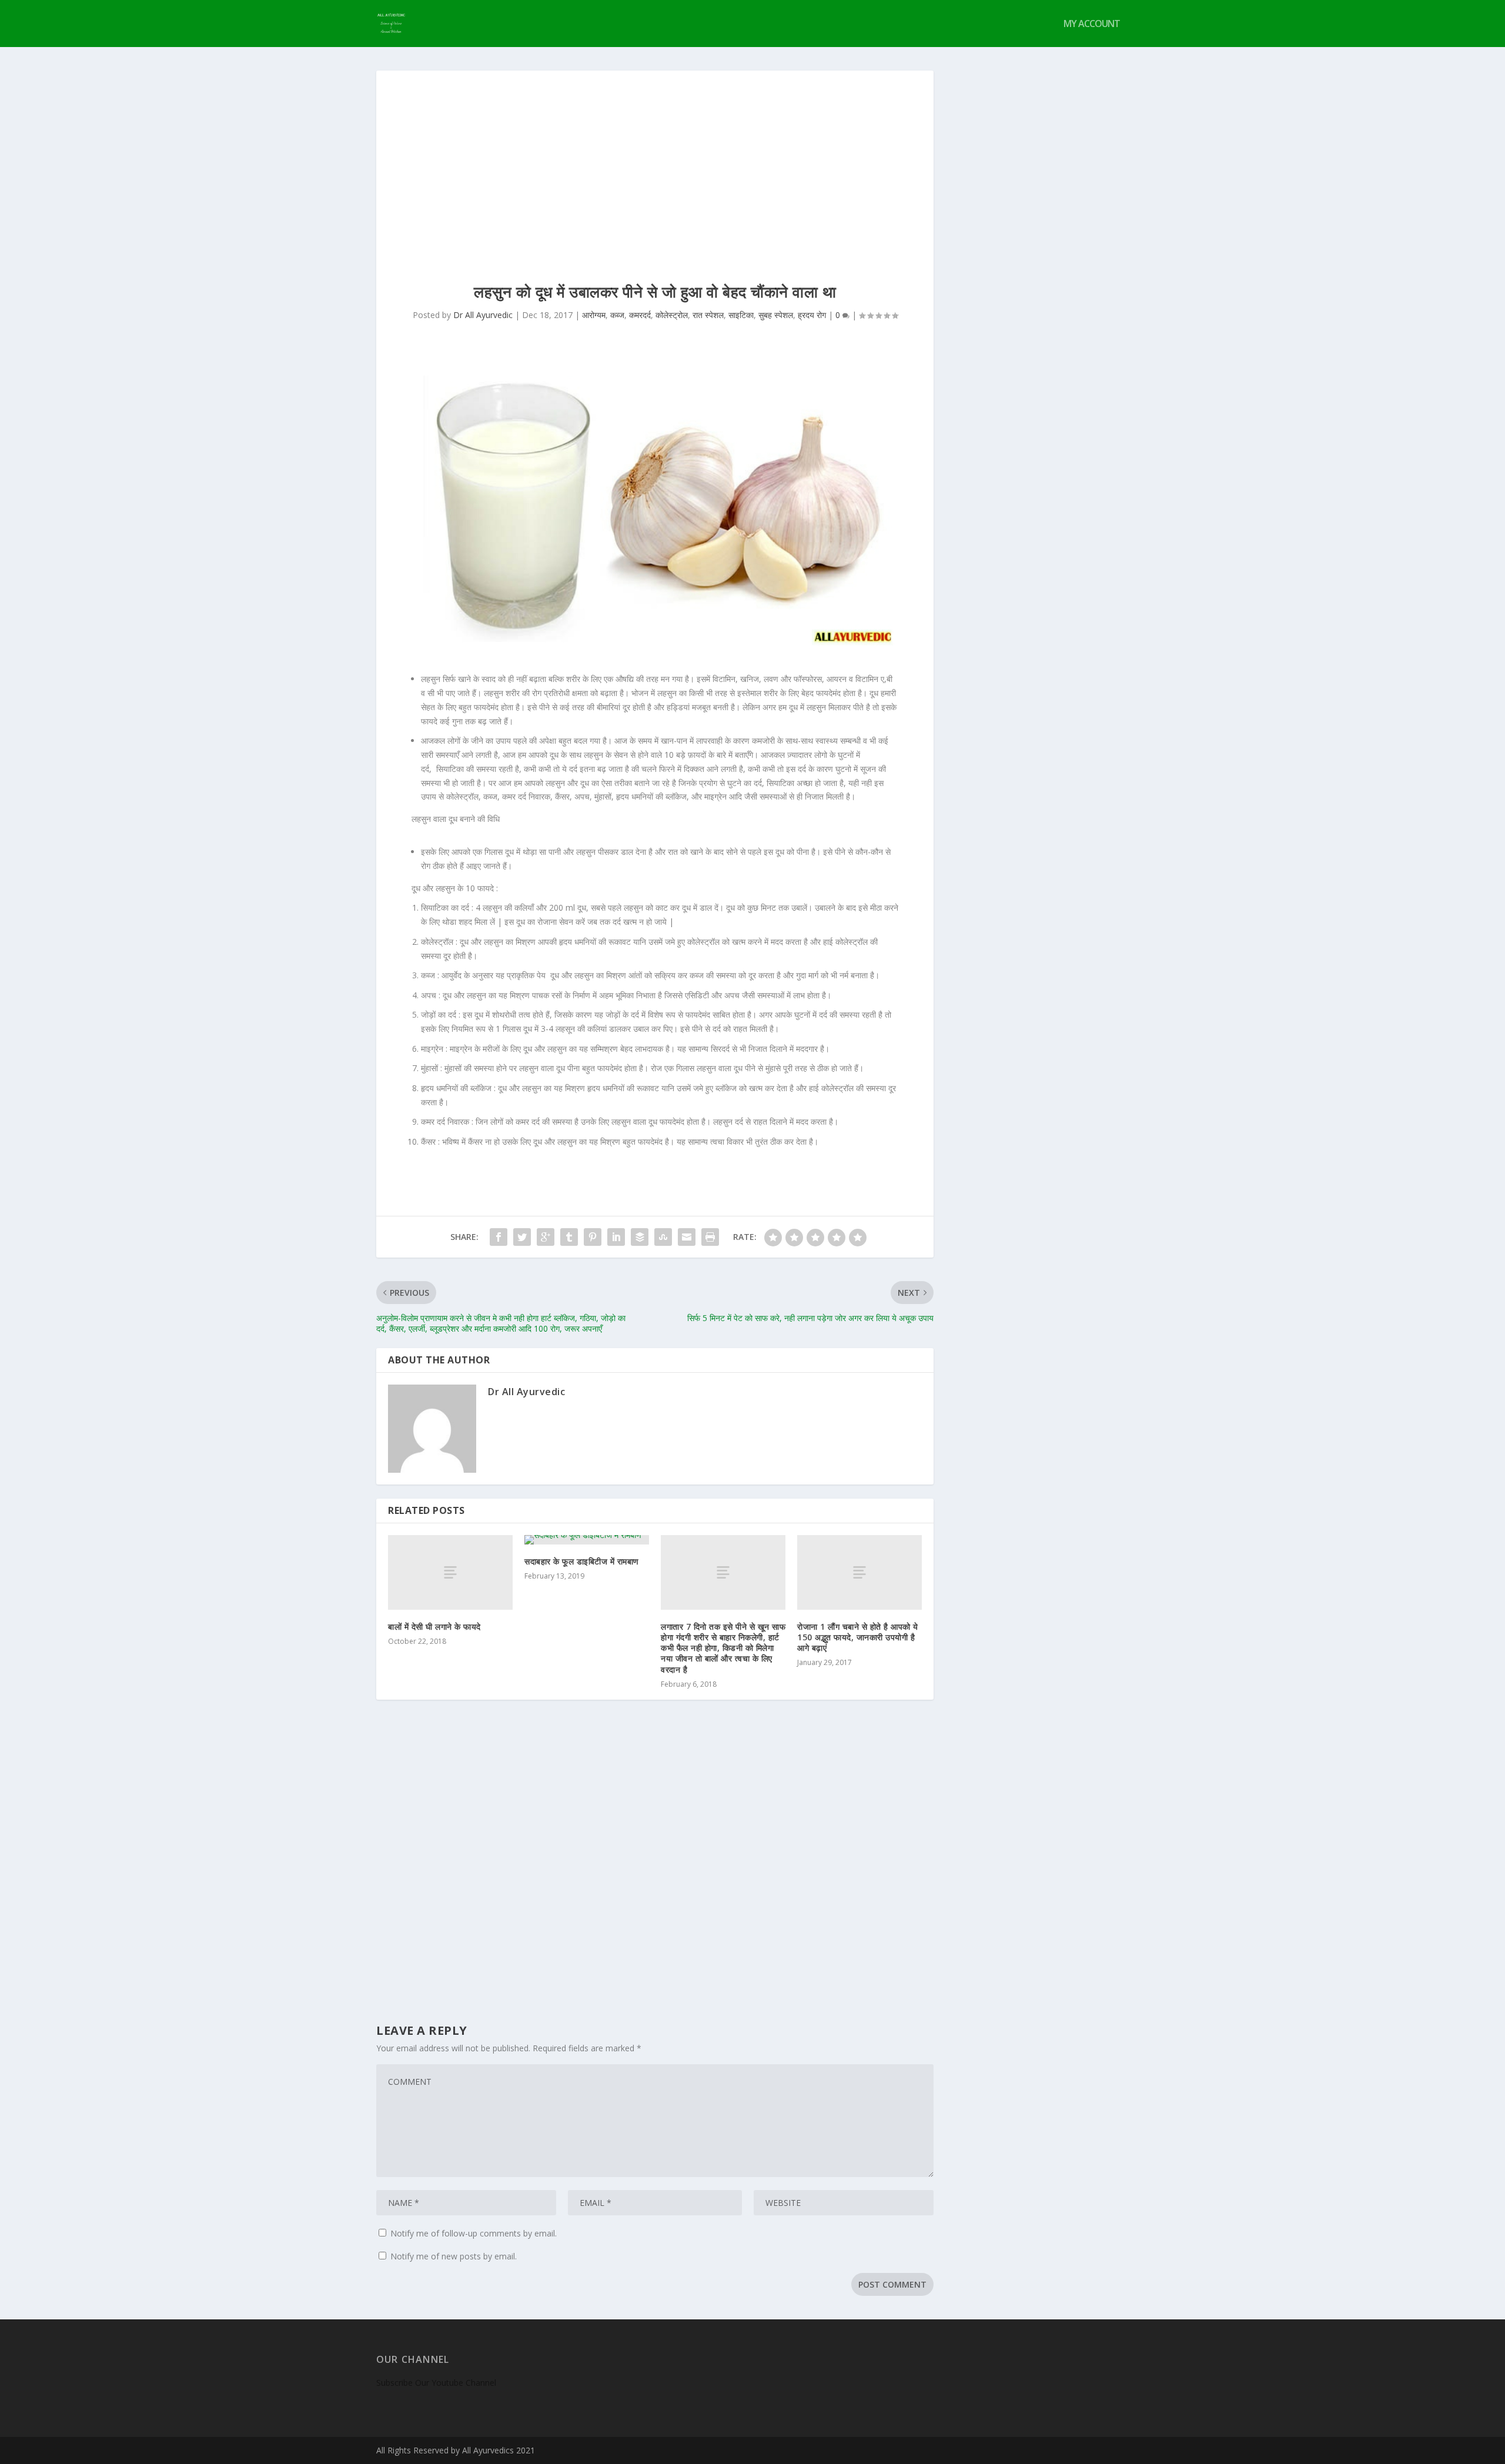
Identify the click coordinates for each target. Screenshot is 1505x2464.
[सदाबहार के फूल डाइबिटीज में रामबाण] (587, 1540)
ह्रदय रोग (812, 315)
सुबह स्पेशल (776, 315)
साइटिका (741, 315)
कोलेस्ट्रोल (672, 315)
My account (1092, 24)
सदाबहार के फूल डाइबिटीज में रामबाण (582, 1561)
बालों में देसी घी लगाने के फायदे (434, 1626)
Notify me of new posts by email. (454, 2256)
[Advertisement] (655, 159)
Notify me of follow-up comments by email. (474, 2233)
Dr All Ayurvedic (483, 315)
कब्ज (617, 315)
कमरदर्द (640, 315)
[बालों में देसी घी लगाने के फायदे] (450, 1572)
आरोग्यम (594, 315)
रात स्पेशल (708, 315)
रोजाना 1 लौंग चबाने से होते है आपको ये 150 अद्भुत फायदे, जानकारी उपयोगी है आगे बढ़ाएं (858, 1637)
